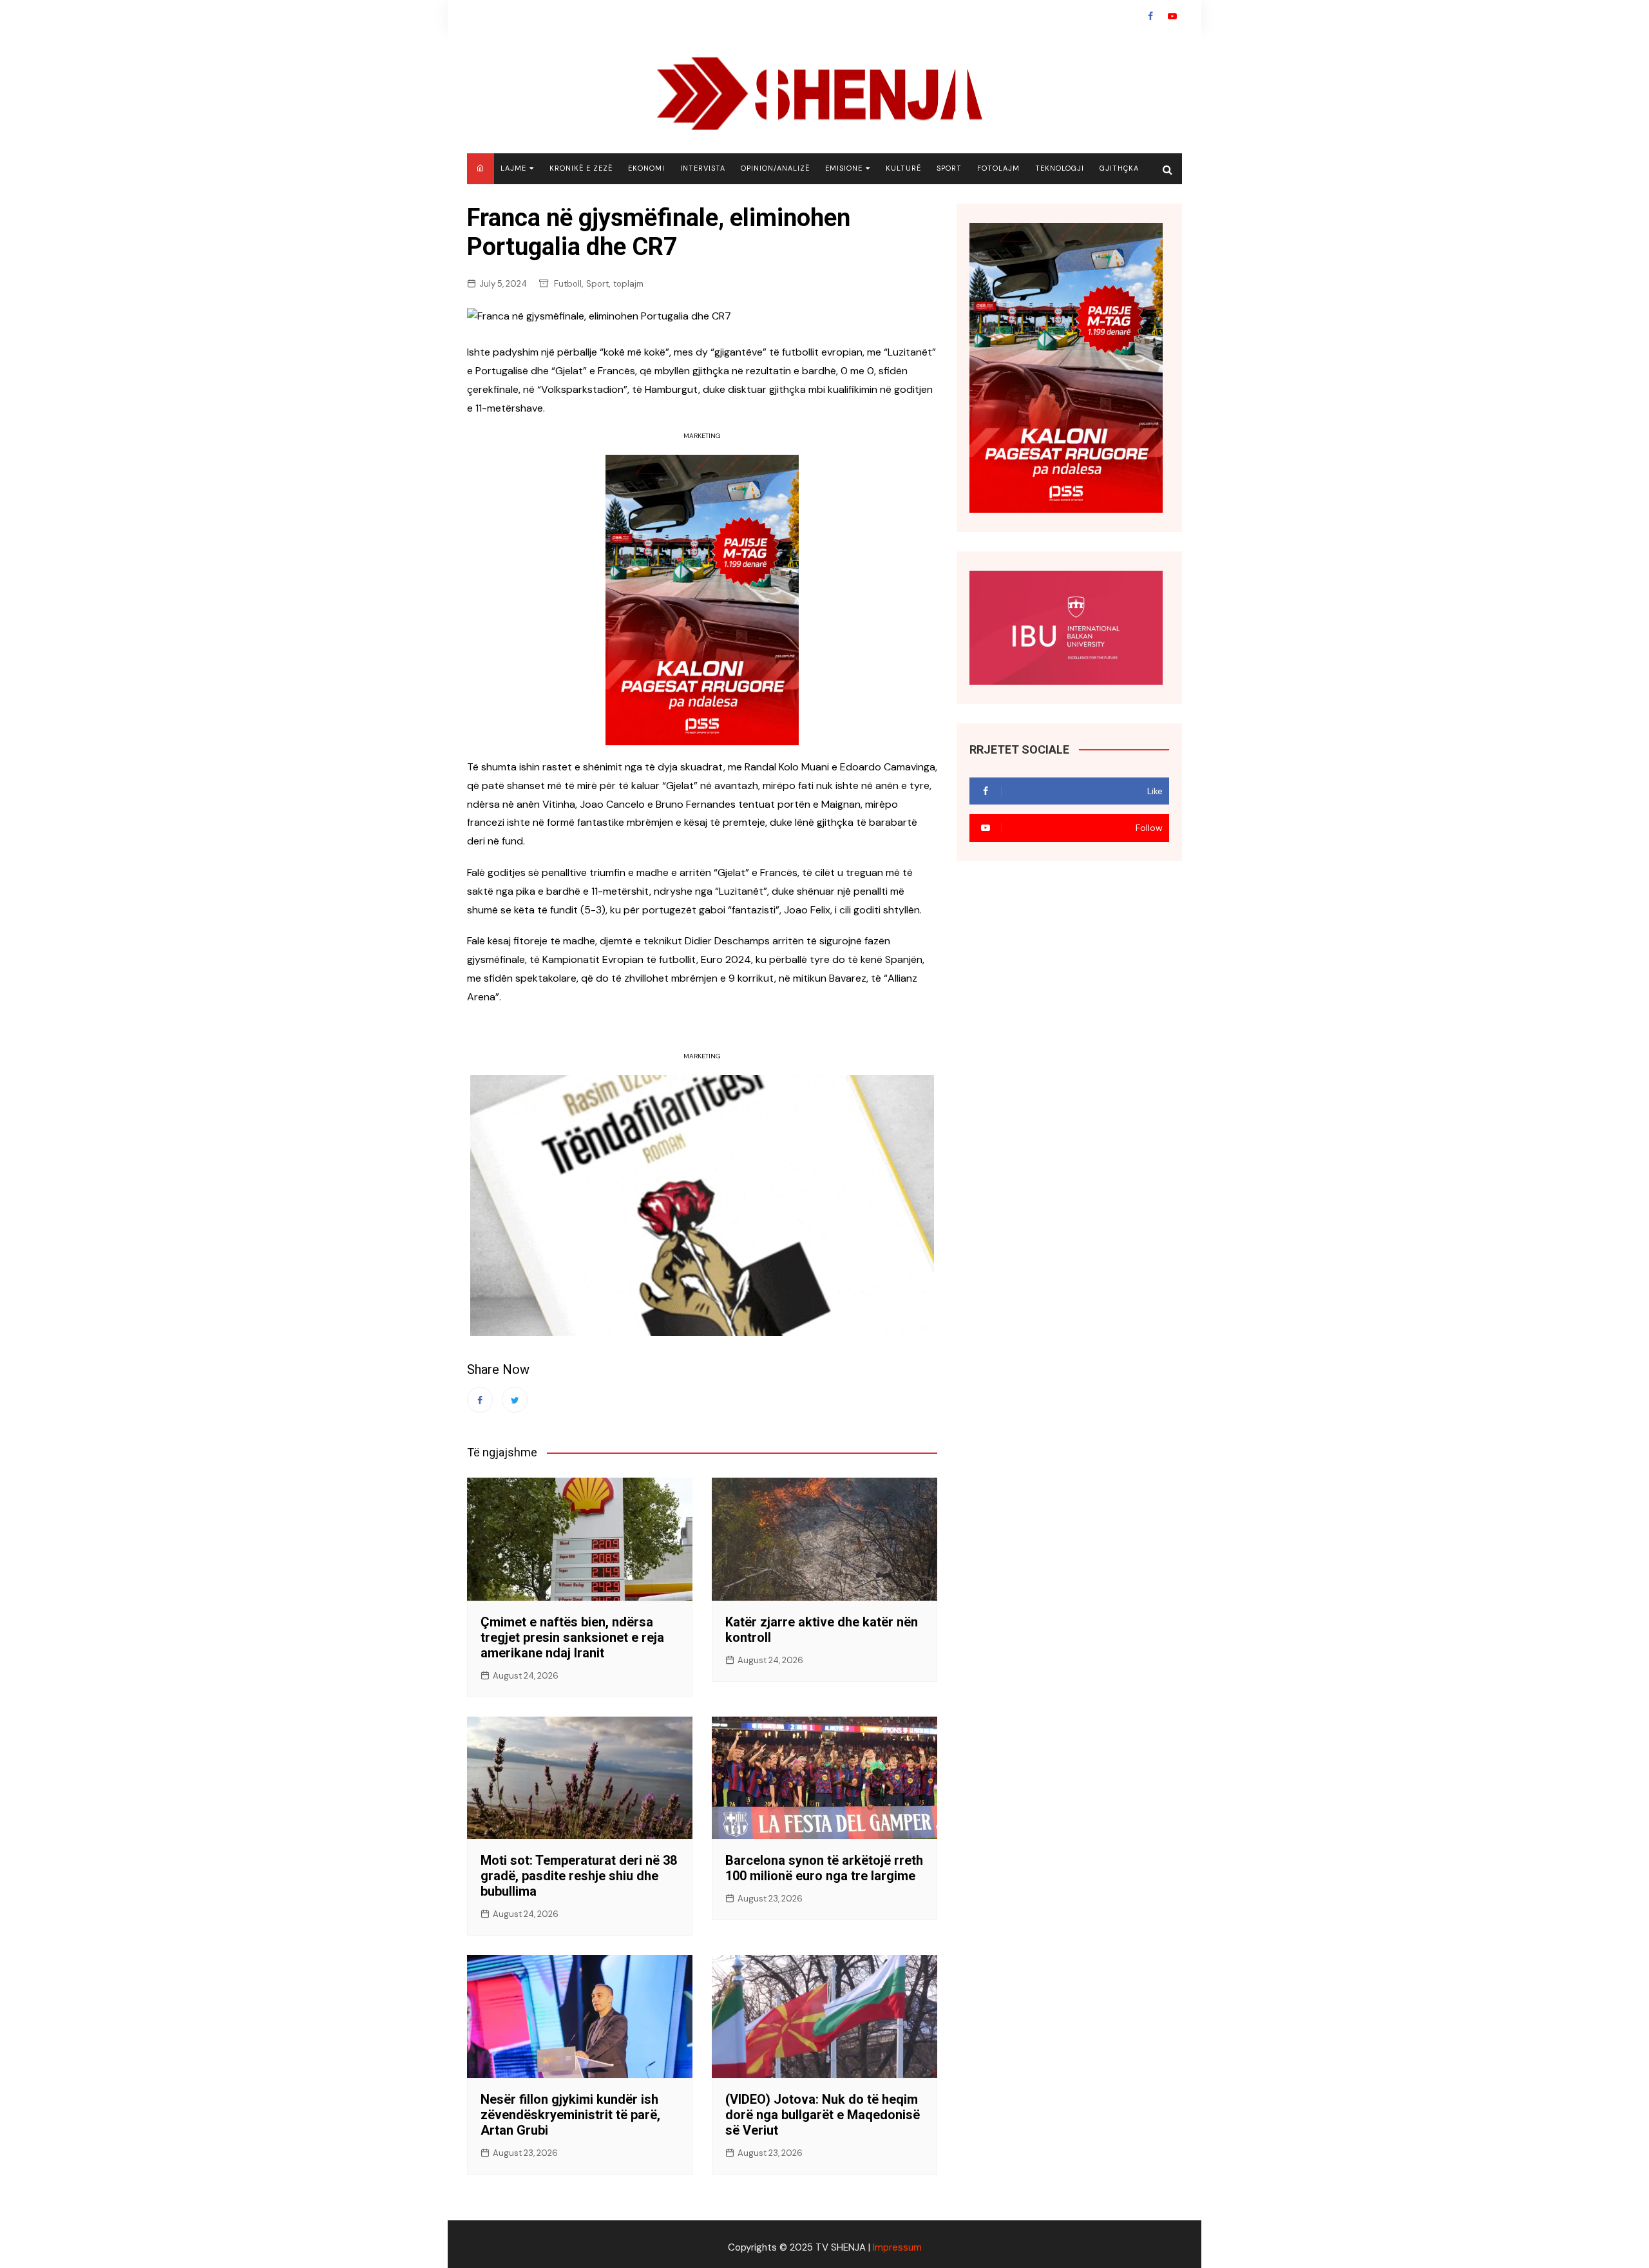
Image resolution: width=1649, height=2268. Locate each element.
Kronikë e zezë (581, 168)
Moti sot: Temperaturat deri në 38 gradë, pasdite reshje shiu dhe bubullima (579, 1876)
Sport (949, 168)
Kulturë (903, 168)
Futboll (568, 284)
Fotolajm (998, 168)
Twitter (515, 1400)
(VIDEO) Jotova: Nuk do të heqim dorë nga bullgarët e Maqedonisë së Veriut (823, 2115)
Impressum (897, 2247)
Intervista (703, 168)
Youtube (1172, 16)
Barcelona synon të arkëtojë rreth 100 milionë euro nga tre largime (824, 1868)
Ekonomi (646, 168)
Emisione (844, 168)
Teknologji (1060, 168)
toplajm (628, 284)
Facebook (1150, 16)
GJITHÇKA (1119, 168)
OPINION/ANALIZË (775, 168)
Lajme (513, 168)
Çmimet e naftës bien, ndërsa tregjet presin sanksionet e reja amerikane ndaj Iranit (572, 1637)
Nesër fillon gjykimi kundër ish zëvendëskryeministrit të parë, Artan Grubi (570, 2115)
